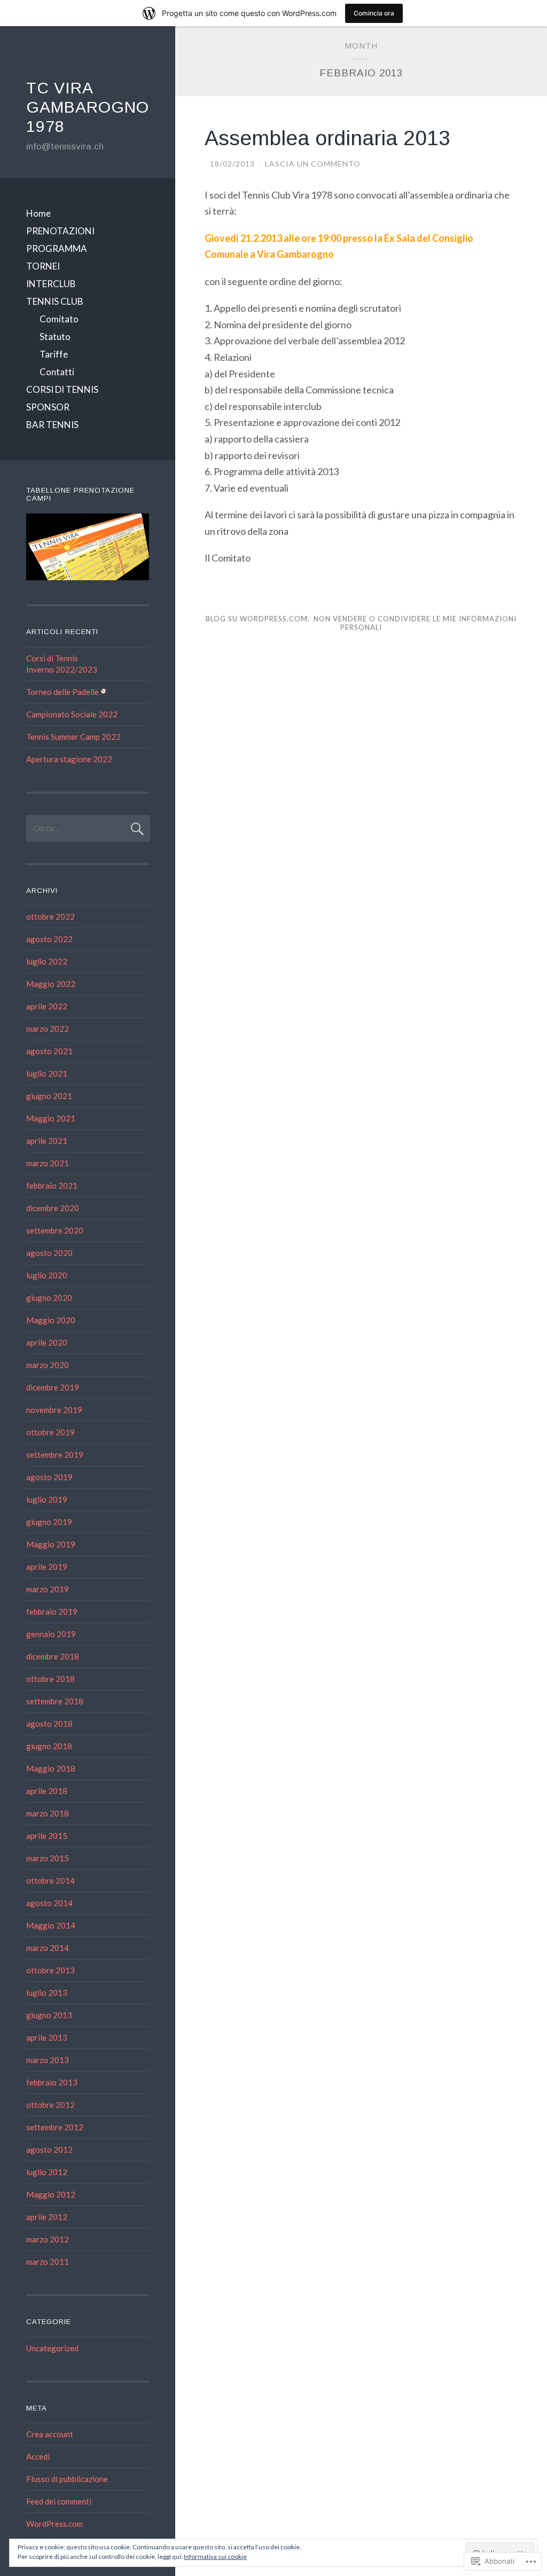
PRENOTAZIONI (60, 231)
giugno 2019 (49, 1522)
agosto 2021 (49, 1051)
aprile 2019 (47, 1567)
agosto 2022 (49, 939)
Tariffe (54, 354)
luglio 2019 (47, 1499)
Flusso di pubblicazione (67, 2479)
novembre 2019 (54, 1410)
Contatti (57, 372)
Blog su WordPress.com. (258, 619)
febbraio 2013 (52, 2082)
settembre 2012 (55, 2127)
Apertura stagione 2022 (69, 759)
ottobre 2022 (50, 916)
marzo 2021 (48, 1163)
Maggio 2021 (51, 1118)
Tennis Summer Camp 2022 (73, 737)
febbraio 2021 (52, 1186)
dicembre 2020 (53, 1208)
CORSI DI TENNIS (62, 389)
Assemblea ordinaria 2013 (327, 138)
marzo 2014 (48, 1948)
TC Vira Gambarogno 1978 (88, 107)
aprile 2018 (47, 1791)
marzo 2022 (48, 1029)
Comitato (59, 319)
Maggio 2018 (51, 1768)
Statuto (55, 337)
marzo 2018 (48, 1813)
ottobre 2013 (50, 1970)
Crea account (50, 2434)
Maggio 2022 (51, 984)
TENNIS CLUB (55, 301)
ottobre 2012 (50, 2105)
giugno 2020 (49, 1298)
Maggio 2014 (51, 1925)
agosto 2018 (49, 1724)
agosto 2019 (49, 1477)
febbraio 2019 (52, 1611)
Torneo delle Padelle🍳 (68, 692)
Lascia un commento (313, 164)
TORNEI (43, 266)
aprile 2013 (47, 2037)
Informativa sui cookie (215, 2557)
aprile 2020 (47, 1342)
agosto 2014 (49, 1903)
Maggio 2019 (51, 1544)
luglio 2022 (47, 961)
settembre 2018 (55, 1701)
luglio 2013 (47, 1993)
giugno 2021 (49, 1096)
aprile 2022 (47, 1006)
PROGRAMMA (57, 248)
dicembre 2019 (53, 1387)
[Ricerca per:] (88, 828)
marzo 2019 (48, 1589)
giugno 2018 (49, 1746)
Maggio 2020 (51, 1320)
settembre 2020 (55, 1230)
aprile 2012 (47, 2217)
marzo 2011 (48, 2262)
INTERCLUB (51, 284)
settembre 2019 (55, 1455)
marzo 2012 (48, 2239)
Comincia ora (374, 13)
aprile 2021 (47, 1141)
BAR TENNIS (52, 425)
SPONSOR (48, 407)
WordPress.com (54, 2524)
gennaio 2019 (51, 1634)
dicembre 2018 (53, 1656)
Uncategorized (52, 2348)
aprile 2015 (47, 1836)
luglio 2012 (47, 2172)
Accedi (38, 2456)
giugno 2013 (49, 2015)
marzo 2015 (48, 1858)
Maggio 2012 (51, 2194)
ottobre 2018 (50, 1679)
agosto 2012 (49, 2150)
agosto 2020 (49, 1253)
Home (38, 213)
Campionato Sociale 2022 (72, 714)
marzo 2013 (48, 2060)
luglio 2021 (47, 1073)
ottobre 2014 (50, 1880)
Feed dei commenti (59, 2501)
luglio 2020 (47, 1275)
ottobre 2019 (50, 1432)
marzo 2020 (48, 1365)
